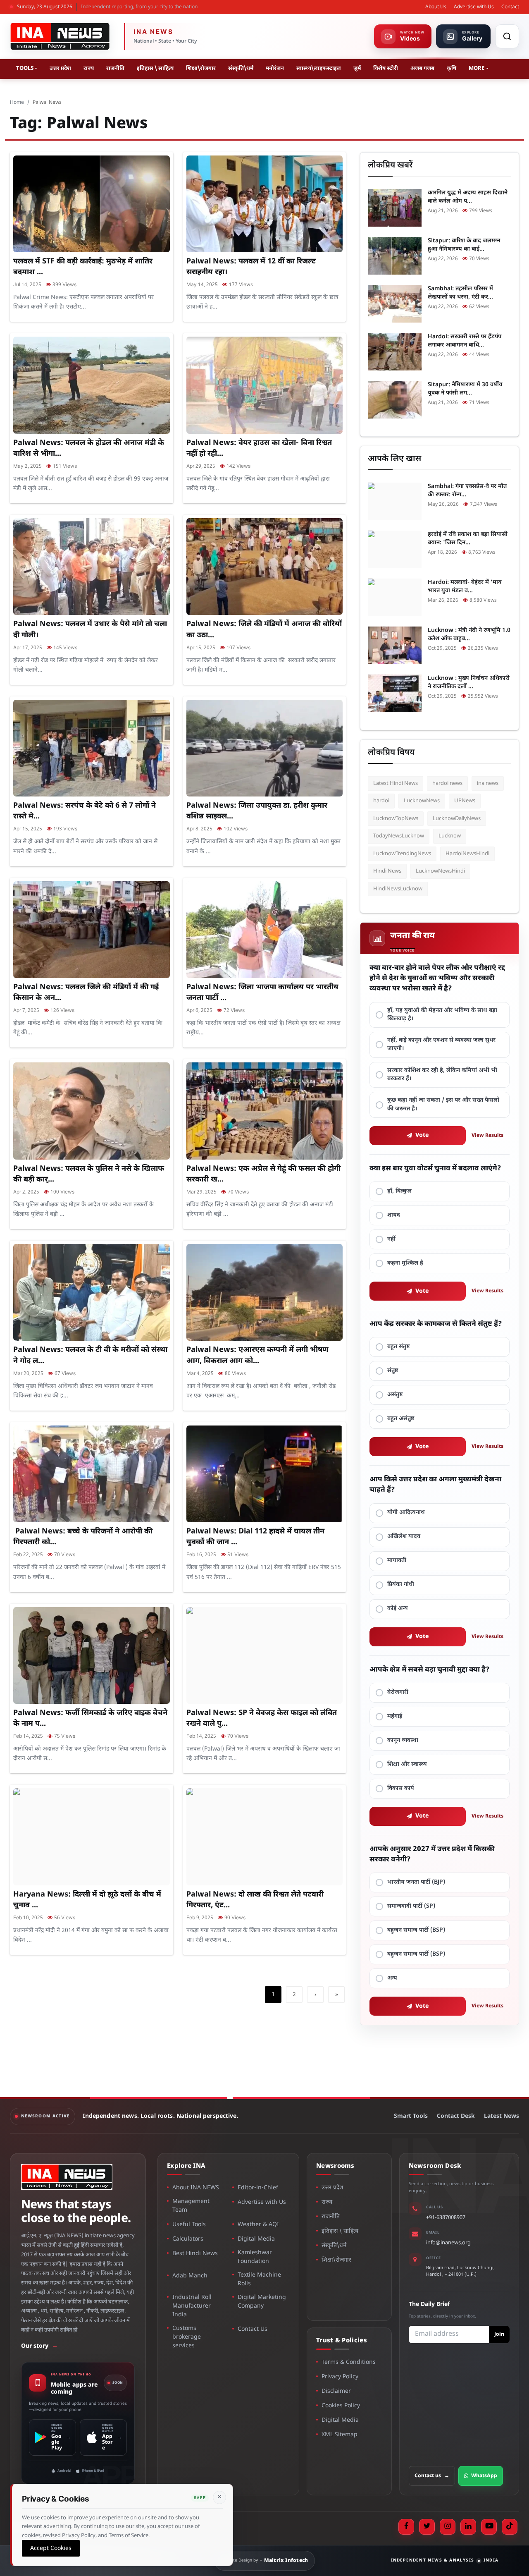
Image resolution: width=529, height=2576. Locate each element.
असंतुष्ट (395, 1395)
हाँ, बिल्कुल (399, 1191)
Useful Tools (189, 2225)
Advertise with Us (474, 7)
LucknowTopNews (396, 819)
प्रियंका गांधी (401, 1585)
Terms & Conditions (349, 2362)
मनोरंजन (275, 68)
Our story (39, 2346)
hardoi (381, 801)
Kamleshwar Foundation (255, 2257)
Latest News (502, 2116)
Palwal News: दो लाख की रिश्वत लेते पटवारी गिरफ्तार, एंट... (255, 1900)
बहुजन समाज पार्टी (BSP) (416, 1930)
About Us (436, 7)
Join (499, 2334)
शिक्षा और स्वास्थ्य (407, 1764)
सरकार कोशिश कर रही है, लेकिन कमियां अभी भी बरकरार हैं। (442, 1075)
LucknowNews (422, 801)
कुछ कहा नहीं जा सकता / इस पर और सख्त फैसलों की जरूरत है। (443, 1104)
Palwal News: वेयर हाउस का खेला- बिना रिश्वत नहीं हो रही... (259, 448)
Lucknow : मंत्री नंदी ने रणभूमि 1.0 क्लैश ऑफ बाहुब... (469, 635)
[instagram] (448, 2527)
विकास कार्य (401, 1788)
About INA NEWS (196, 2188)
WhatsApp (484, 2476)
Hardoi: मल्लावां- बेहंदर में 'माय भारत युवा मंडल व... (465, 587)
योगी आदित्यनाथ (406, 1513)
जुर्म (357, 68)
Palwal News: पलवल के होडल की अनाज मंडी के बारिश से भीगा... (89, 448)
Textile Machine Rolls (259, 2279)
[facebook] (406, 2527)
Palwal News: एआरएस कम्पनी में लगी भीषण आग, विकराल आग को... (257, 1355)
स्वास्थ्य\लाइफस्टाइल (319, 68)
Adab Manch (190, 2276)
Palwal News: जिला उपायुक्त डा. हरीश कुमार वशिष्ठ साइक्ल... (257, 811)
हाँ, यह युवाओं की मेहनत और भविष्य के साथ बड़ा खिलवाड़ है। (442, 1015)
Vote (422, 1135)
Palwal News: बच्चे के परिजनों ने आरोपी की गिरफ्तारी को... (83, 1537)
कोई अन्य (398, 1609)
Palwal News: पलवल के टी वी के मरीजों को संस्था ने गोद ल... (90, 1355)
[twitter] (427, 2527)
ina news (488, 783)
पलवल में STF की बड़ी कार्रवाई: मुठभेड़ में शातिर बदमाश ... (83, 267)
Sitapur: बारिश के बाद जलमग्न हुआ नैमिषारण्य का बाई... (464, 245)
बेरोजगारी (398, 1692)
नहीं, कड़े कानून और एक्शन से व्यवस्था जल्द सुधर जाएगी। (441, 1044)
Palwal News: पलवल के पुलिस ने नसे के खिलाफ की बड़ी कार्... (89, 1174)
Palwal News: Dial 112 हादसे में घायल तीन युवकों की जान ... (255, 1537)
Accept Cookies (51, 2548)
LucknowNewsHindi (440, 871)
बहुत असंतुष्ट (401, 1419)
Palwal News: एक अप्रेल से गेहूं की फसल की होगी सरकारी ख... (263, 1174)
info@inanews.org (448, 2243)
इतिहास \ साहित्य (155, 68)
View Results (487, 1136)
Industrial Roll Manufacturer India (192, 2306)
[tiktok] (510, 2527)
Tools (25, 68)
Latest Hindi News (396, 783)
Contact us (432, 2476)
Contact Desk (456, 2116)
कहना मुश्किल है (405, 1263)
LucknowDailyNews (457, 819)
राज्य (89, 68)
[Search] (507, 36)
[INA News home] (60, 36)
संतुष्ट (393, 1371)
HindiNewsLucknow (398, 889)
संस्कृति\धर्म (241, 68)
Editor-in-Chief (258, 2188)
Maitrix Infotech (286, 2561)
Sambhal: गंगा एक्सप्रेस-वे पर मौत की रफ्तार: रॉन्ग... (467, 491)
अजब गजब (422, 68)
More (477, 68)
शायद (394, 1215)
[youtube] (489, 2527)
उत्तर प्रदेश (60, 68)
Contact (510, 7)
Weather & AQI (258, 2225)
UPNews (465, 801)
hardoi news (447, 783)
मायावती (397, 1561)
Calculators (188, 2239)
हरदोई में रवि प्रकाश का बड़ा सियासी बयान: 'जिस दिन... (468, 539)
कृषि (452, 68)
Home (17, 103)
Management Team (191, 2206)
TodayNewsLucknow (399, 836)
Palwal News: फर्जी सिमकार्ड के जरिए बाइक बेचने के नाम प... (90, 1719)
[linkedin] (468, 2527)
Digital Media (256, 2239)
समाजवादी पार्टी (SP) (411, 1906)
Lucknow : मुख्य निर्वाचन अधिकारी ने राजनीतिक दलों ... (469, 683)
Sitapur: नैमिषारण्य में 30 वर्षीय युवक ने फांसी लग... (465, 389)
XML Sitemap (340, 2435)
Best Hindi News (195, 2254)
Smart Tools (411, 2116)
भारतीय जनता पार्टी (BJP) (416, 1882)
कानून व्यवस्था (403, 1740)
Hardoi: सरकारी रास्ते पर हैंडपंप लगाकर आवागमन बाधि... (465, 341)
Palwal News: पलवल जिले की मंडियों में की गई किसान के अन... (86, 993)
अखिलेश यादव (404, 1537)
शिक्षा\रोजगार (201, 68)
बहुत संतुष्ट (399, 1347)
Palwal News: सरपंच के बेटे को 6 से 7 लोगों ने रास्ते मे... (85, 811)
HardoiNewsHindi (467, 854)
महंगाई (395, 1716)
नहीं (391, 1239)
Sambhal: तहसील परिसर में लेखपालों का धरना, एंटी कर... (460, 293)
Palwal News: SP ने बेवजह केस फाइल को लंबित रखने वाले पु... (262, 1719)
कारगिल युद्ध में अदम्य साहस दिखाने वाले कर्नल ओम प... (468, 197)
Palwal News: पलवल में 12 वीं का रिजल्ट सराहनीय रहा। (251, 267)
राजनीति (115, 68)
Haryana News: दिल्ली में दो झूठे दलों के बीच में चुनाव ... (87, 1900)
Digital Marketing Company (262, 2302)
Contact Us (253, 2329)
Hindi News (387, 871)
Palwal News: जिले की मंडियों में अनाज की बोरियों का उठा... (264, 630)
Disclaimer (336, 2391)
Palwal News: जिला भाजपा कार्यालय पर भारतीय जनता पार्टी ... (262, 993)
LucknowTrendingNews (402, 854)
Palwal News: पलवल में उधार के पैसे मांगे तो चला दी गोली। (90, 630)
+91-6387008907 (446, 2218)
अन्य (392, 1978)
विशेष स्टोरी (386, 68)
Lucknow (450, 836)
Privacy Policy (340, 2377)
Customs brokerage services (187, 2337)
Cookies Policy (341, 2406)
